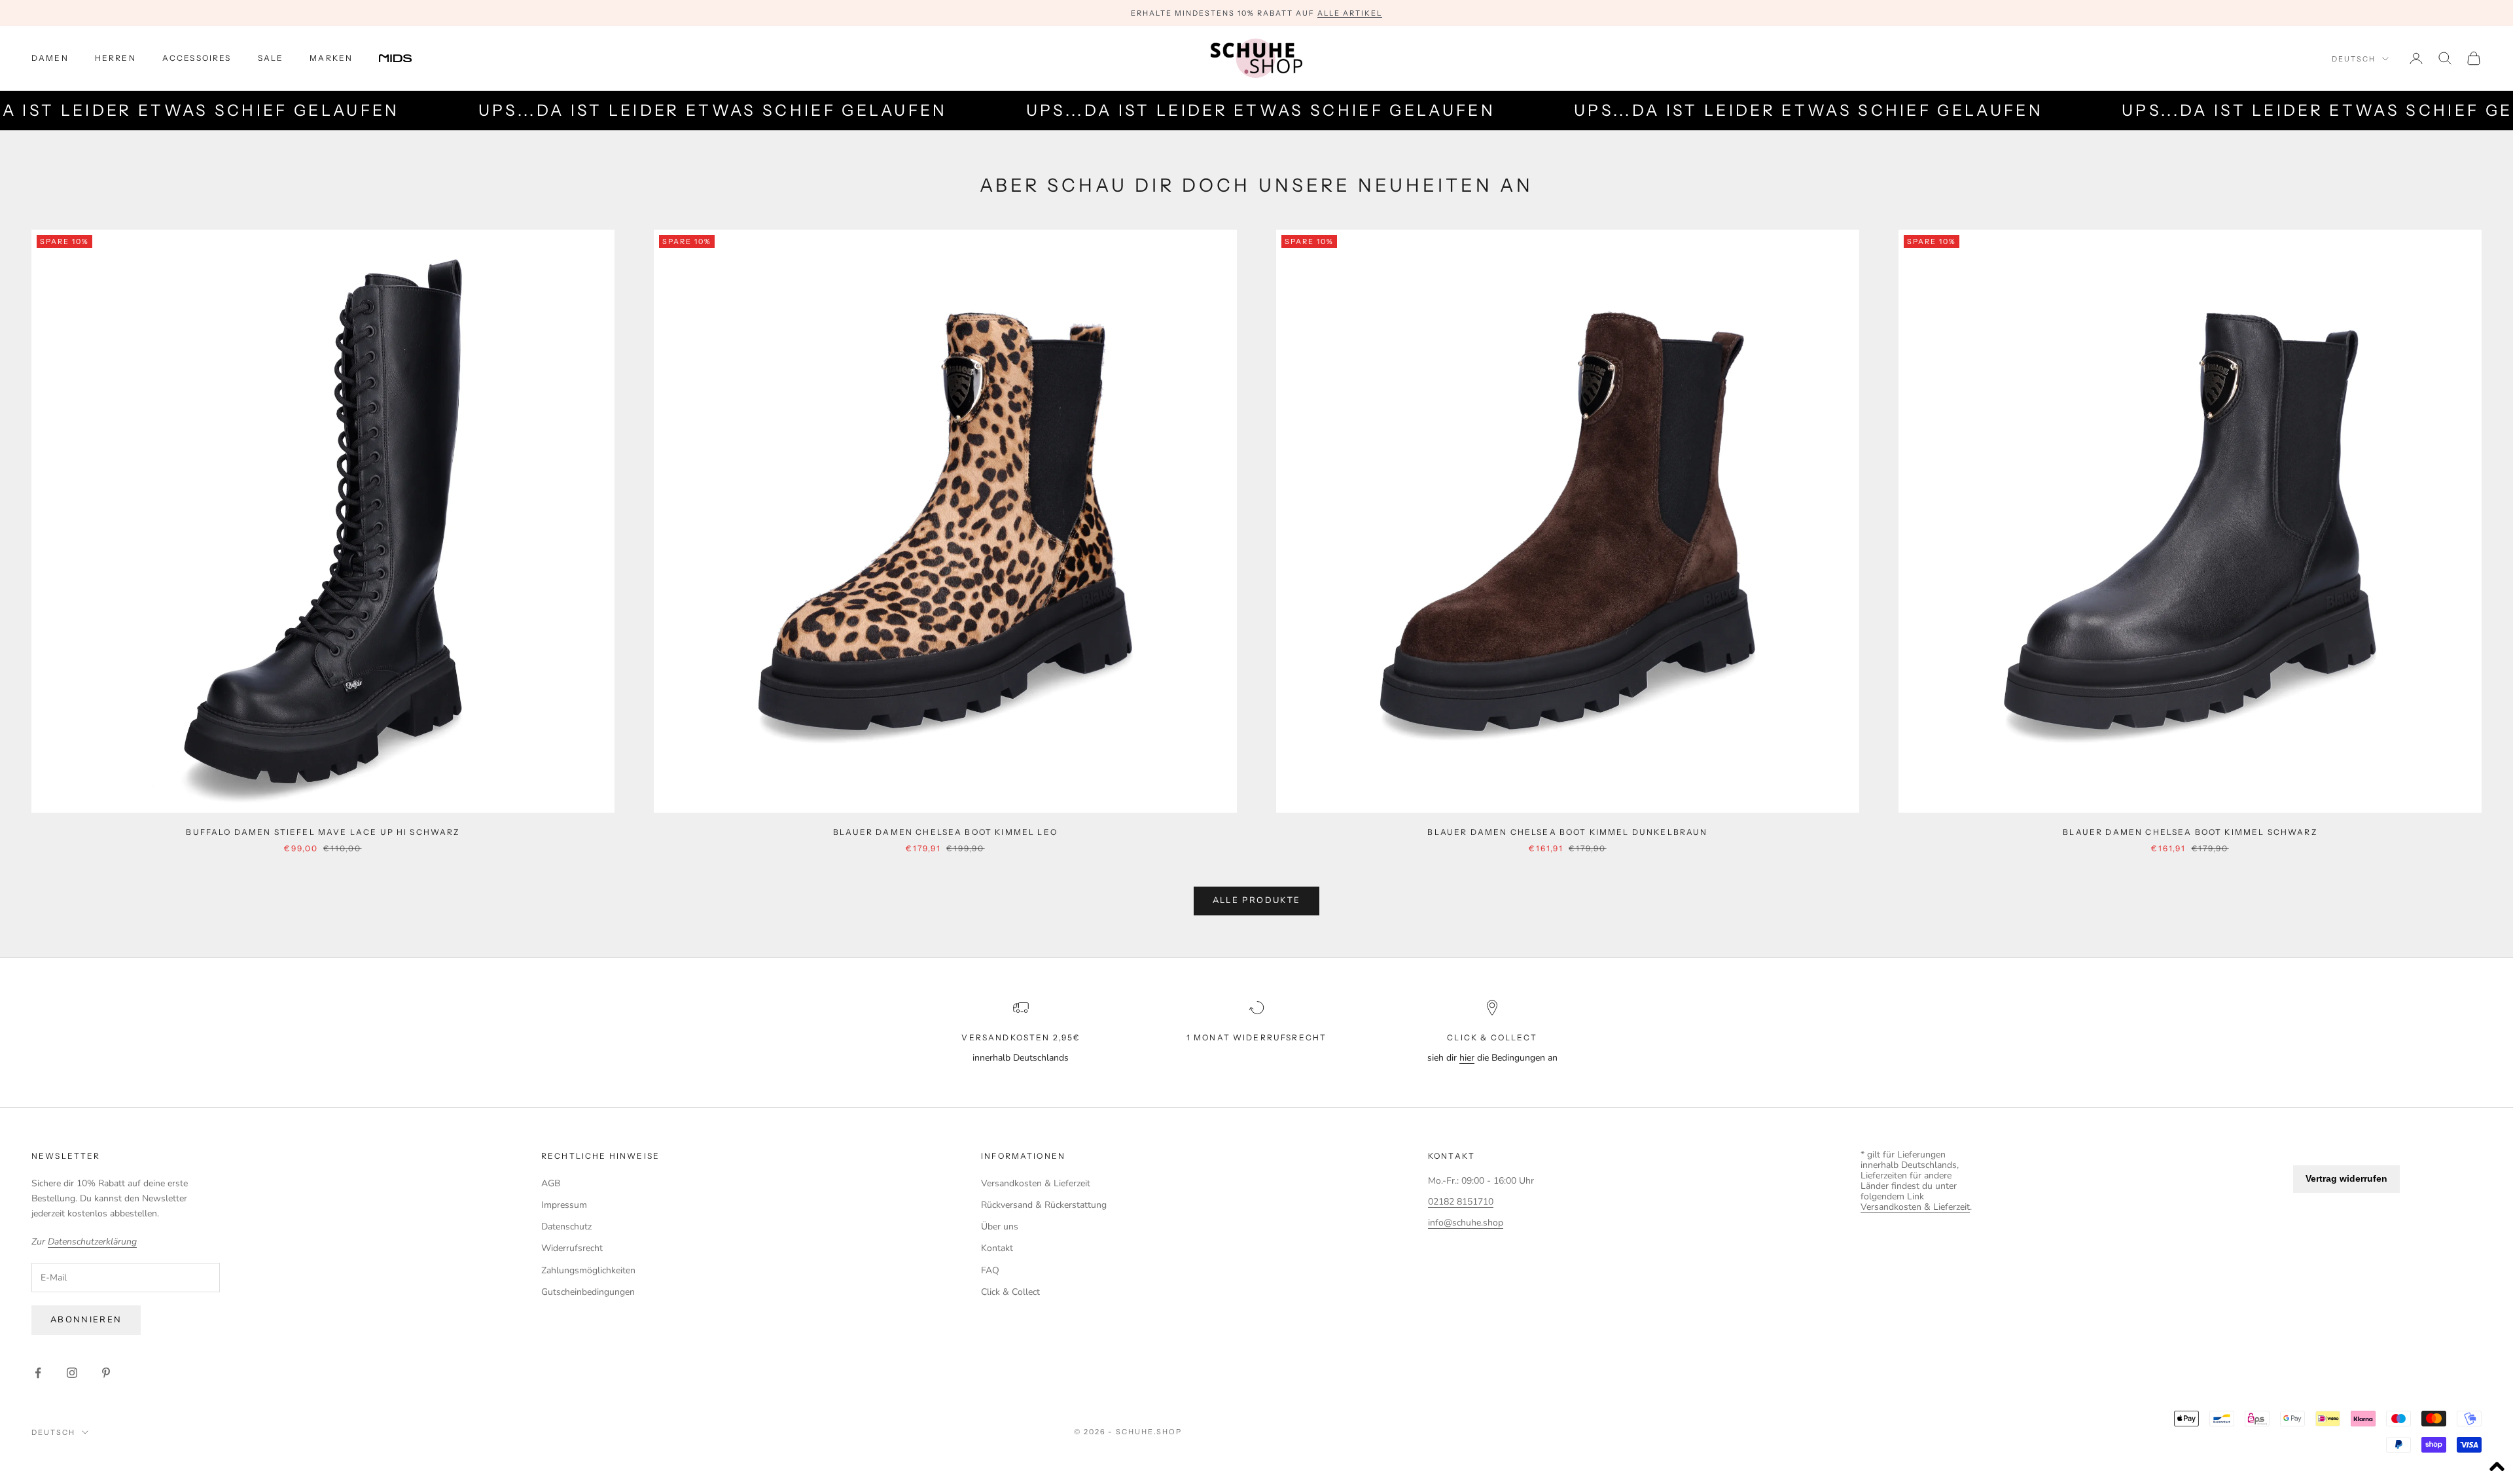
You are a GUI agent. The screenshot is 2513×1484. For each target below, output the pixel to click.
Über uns (1000, 1227)
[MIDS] (405, 58)
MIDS (405, 58)
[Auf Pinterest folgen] (106, 1373)
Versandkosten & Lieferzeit (1036, 1183)
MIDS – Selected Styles (1209, 15)
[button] (2497, 1468)
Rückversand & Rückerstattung (1044, 1205)
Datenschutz (566, 1227)
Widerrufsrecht (572, 1248)
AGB (551, 1183)
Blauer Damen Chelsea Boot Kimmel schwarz (2190, 832)
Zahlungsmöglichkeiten (588, 1270)
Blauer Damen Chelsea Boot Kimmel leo (945, 832)
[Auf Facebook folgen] (38, 1373)
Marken (331, 58)
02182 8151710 (1461, 1202)
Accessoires (197, 58)
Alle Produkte (1256, 900)
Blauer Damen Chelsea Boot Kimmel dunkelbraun (1567, 832)
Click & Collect (1010, 1292)
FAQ (990, 1270)
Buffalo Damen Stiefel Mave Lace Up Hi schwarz (323, 832)
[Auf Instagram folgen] (72, 1373)
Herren (116, 58)
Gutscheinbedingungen (588, 1292)
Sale (271, 58)
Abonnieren (86, 1320)
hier (1467, 1058)
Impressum (564, 1205)
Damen (50, 58)
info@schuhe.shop (1466, 1223)
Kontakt (997, 1248)
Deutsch (2354, 59)
